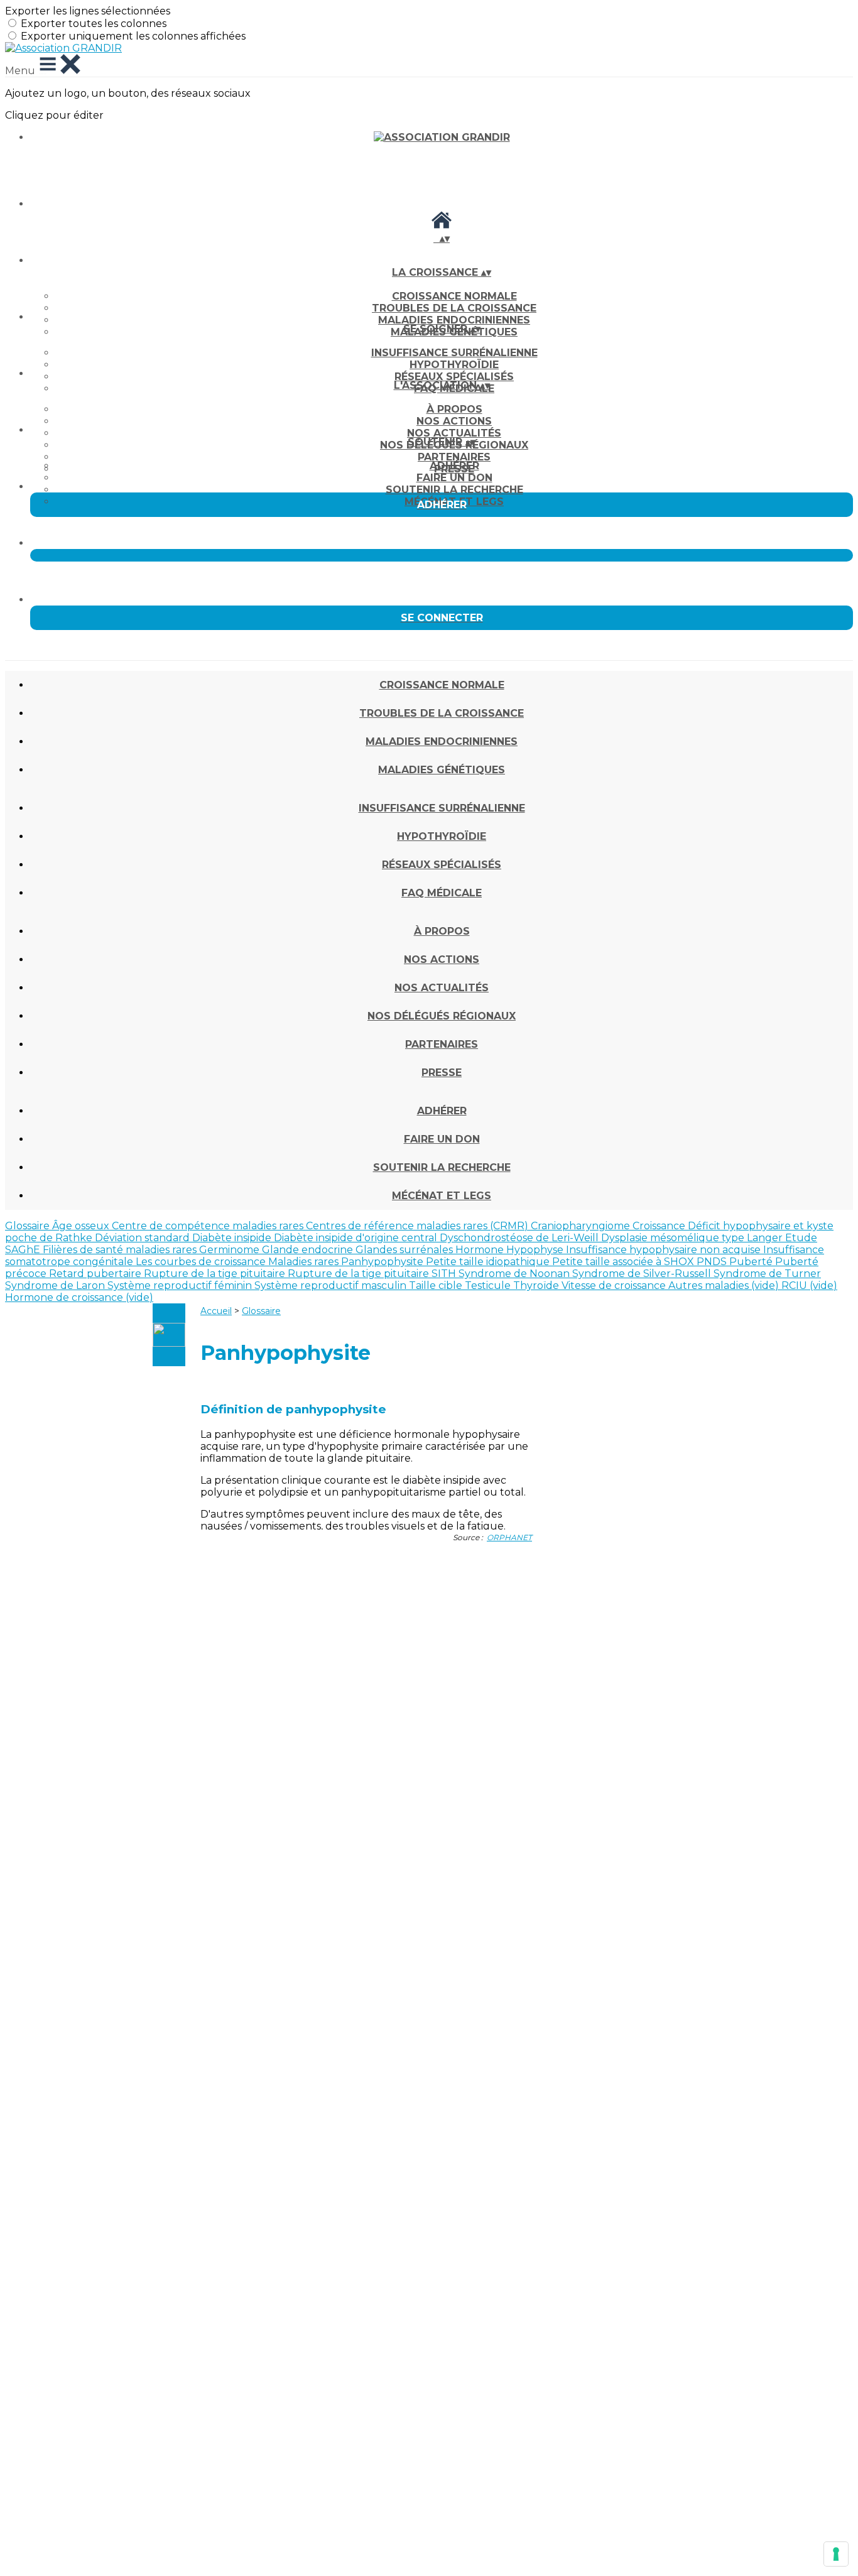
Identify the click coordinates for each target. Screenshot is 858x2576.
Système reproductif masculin (332, 1285)
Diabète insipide (233, 1238)
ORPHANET (509, 1537)
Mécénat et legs (442, 1196)
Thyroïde (537, 1285)
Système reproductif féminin (181, 1285)
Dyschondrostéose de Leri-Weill (520, 1238)
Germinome (231, 1250)
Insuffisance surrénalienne (454, 353)
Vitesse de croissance (615, 1285)
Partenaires (454, 457)
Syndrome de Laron (56, 1285)
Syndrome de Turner (767, 1274)
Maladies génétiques (442, 770)
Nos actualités (454, 433)
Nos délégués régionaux (442, 1016)
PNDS (713, 1262)
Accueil (216, 1311)
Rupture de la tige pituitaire (216, 1274)
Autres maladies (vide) (725, 1285)
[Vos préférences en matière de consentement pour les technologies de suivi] (836, 2554)
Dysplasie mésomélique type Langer (693, 1238)
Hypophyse (536, 1250)
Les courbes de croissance (202, 1262)
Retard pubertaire (96, 1274)
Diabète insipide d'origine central (357, 1238)
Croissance (660, 1226)
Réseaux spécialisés (454, 377)
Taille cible (437, 1285)
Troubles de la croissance (454, 308)
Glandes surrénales (405, 1250)
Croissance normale (454, 296)
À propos (454, 409)
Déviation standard (144, 1238)
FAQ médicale (442, 893)
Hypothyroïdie (454, 365)
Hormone (481, 1250)
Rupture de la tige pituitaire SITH (373, 1274)
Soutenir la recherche (454, 490)
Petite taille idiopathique (489, 1262)
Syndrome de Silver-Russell (643, 1274)
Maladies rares (305, 1262)
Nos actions (454, 421)
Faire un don (454, 478)
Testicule (489, 1285)
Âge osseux (82, 1226)
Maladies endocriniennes (454, 320)
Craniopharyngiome (582, 1226)
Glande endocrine (309, 1250)
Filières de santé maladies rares (121, 1250)
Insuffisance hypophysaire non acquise (665, 1250)
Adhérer (454, 466)
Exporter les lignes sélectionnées (88, 11)
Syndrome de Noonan (515, 1274)
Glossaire (29, 1226)
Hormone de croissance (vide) (79, 1297)
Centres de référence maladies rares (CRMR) (418, 1226)
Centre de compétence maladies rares (209, 1226)
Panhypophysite (383, 1262)
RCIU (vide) (809, 1285)
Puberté (752, 1262)
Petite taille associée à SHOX (624, 1262)
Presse (442, 1073)
